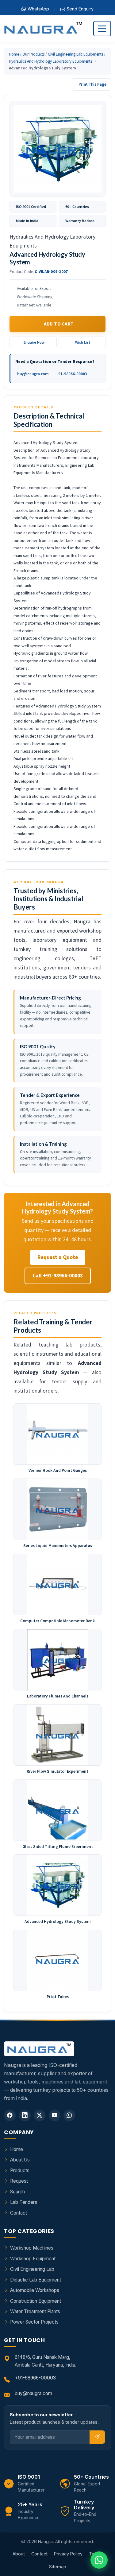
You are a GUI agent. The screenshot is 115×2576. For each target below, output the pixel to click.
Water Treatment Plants (35, 2311)
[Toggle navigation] (102, 28)
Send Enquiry (80, 9)
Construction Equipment (36, 2301)
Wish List (83, 342)
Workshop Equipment (33, 2259)
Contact (19, 2213)
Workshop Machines (32, 2248)
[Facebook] (10, 2115)
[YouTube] (55, 2115)
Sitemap (58, 2567)
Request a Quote (58, 1257)
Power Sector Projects (34, 2322)
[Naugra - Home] (43, 29)
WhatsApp (38, 9)
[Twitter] (40, 2115)
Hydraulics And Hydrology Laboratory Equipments (50, 61)
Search (17, 2192)
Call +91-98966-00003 (58, 1276)
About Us (20, 2160)
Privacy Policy (68, 2554)
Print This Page (92, 84)
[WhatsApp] (69, 2115)
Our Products (33, 54)
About (19, 2554)
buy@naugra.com (33, 374)
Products (20, 2171)
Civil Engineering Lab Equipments (75, 54)
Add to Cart (59, 324)
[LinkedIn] (25, 2115)
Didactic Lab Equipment (36, 2280)
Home (14, 54)
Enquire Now (34, 342)
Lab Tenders (24, 2202)
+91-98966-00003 (71, 374)
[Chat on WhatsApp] (99, 2560)
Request (19, 2181)
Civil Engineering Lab (32, 2269)
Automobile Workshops (35, 2290)
